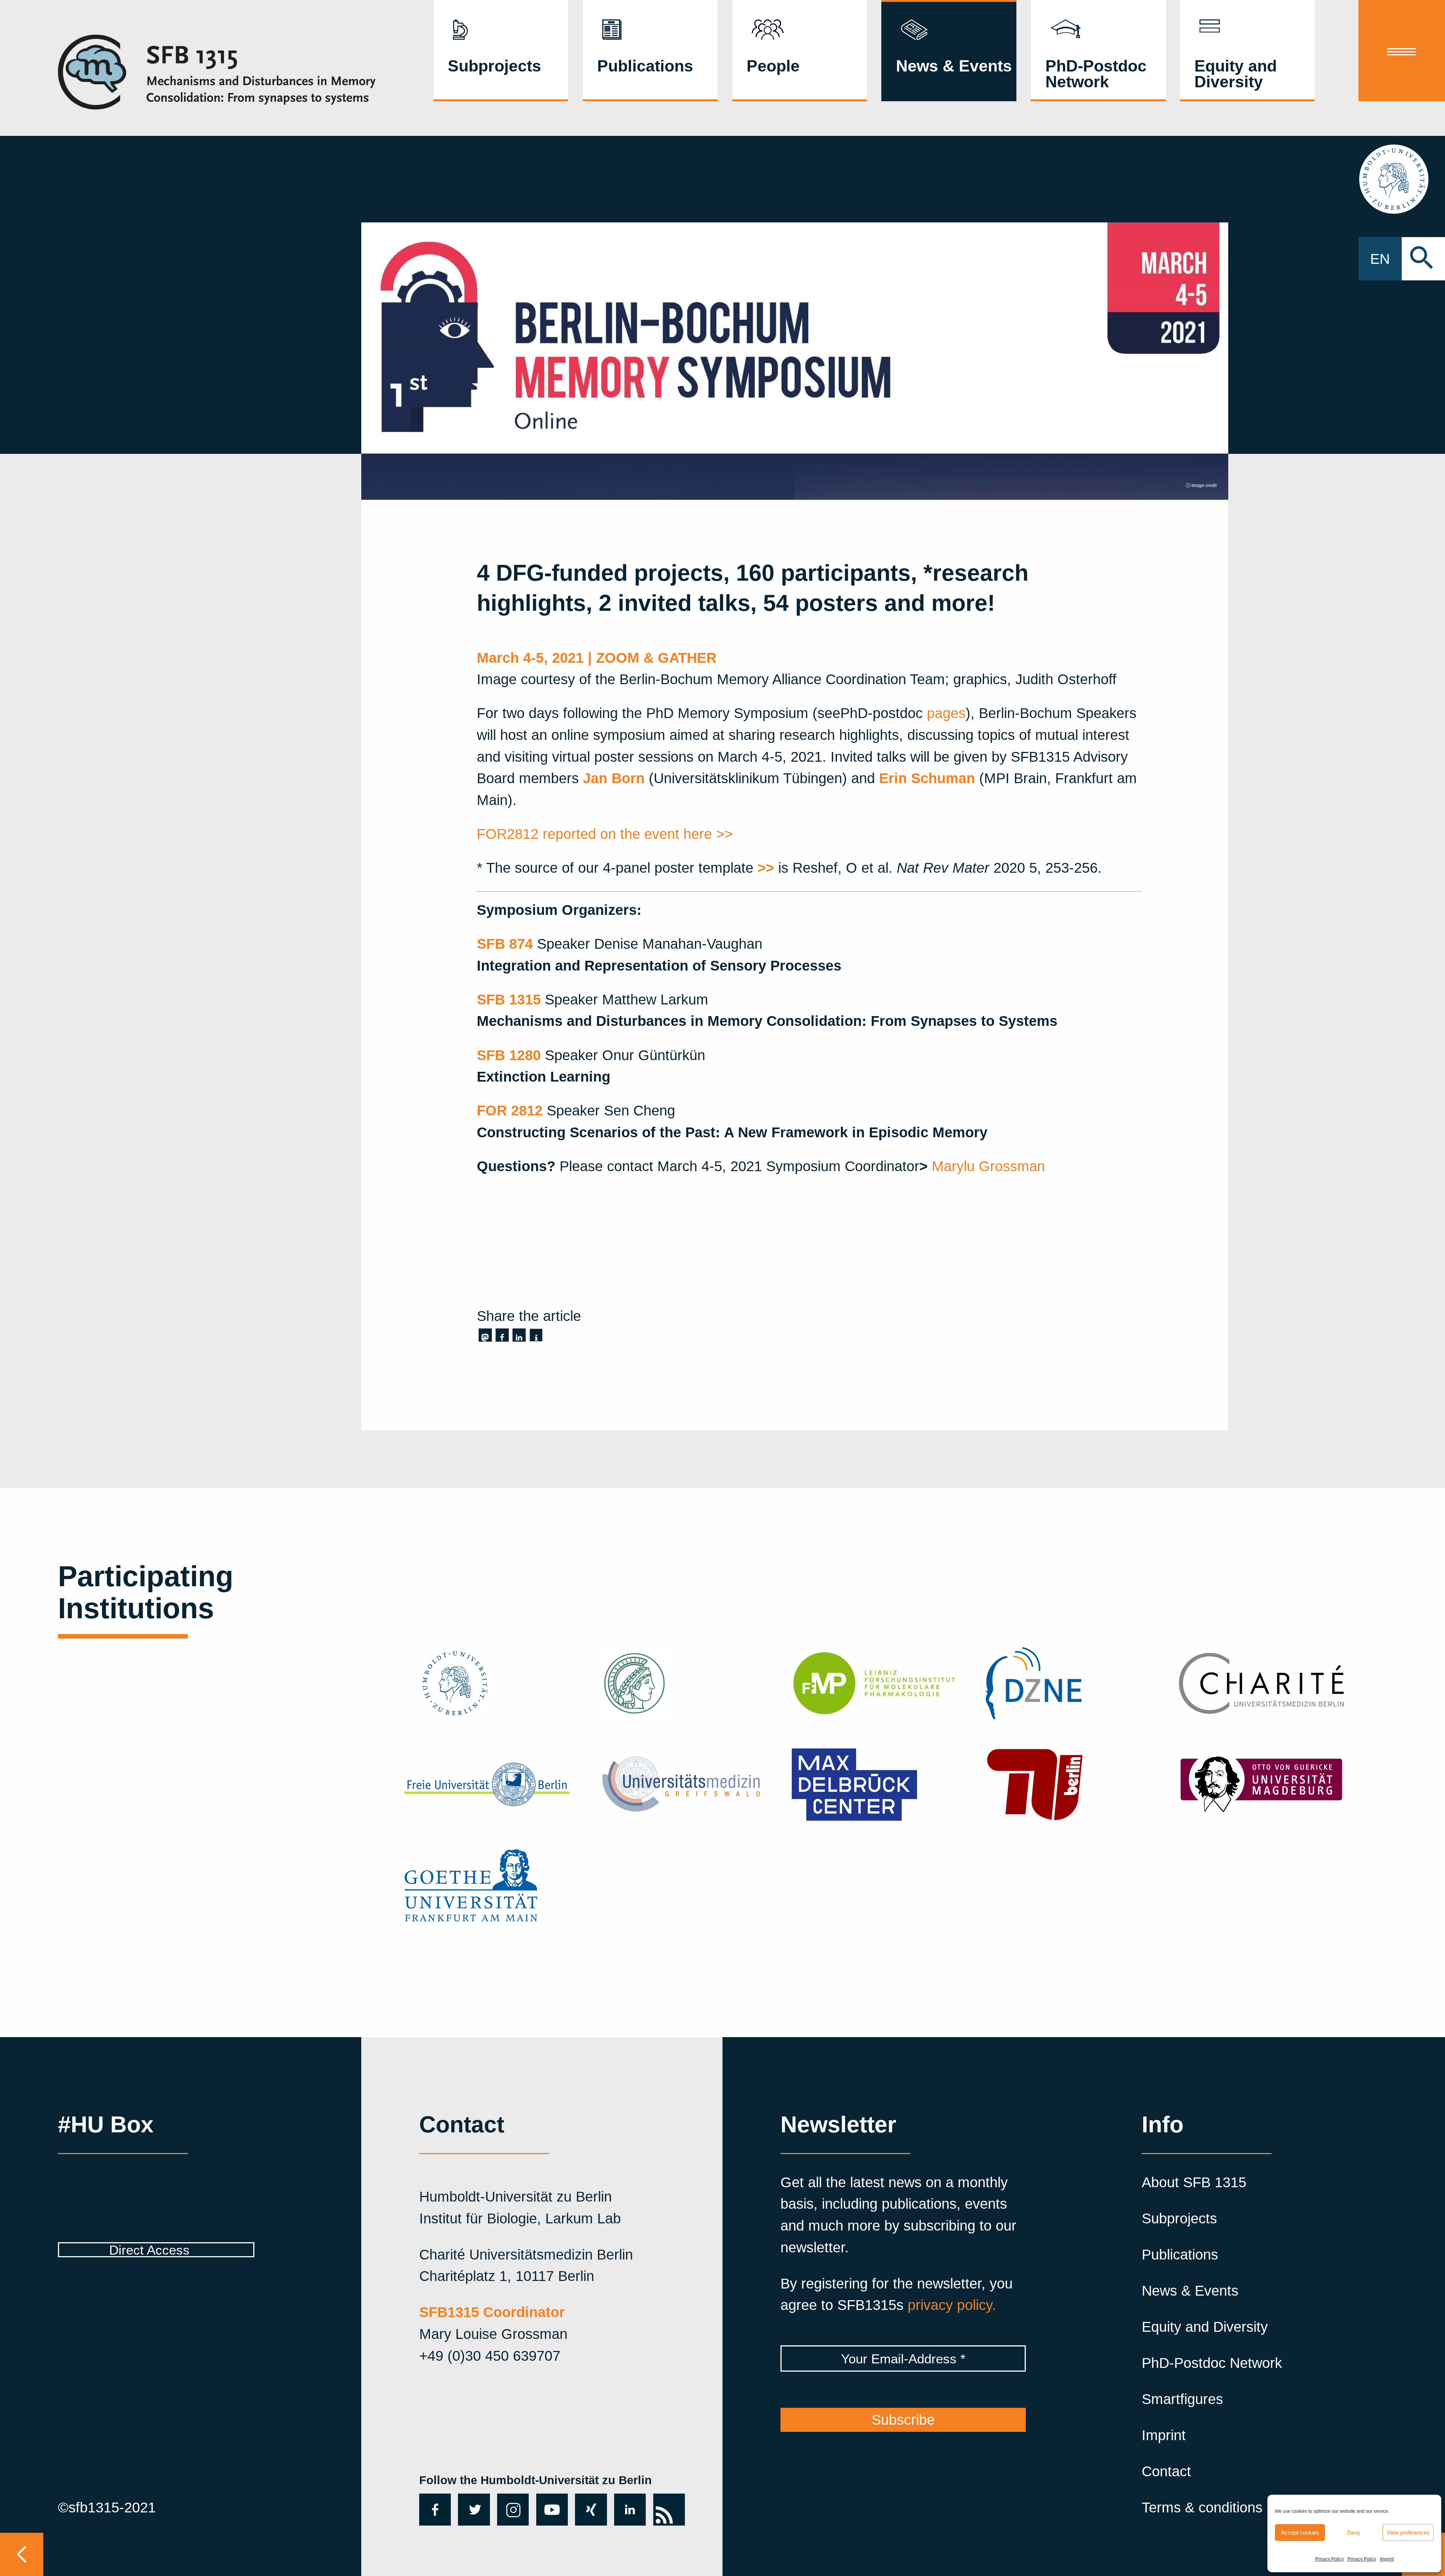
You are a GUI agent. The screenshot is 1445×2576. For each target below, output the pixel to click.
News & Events (954, 66)
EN (1380, 259)
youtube (550, 2509)
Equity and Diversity (1236, 74)
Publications (645, 66)
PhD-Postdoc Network (1096, 74)
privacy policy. (952, 2305)
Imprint (1387, 2559)
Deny (1354, 2533)
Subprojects (494, 66)
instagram (513, 2509)
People (773, 66)
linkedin (630, 2509)
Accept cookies (1300, 2533)
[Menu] (1402, 51)
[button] (485, 1335)
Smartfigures (1182, 2399)
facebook (433, 2509)
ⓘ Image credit (1201, 485)
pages (946, 713)
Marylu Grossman (988, 1166)
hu (1402, 179)
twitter (471, 2509)
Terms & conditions (1202, 2507)
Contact (1166, 2471)
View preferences (1408, 2533)
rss (663, 2501)
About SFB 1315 (1194, 2182)
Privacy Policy (1329, 2559)
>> (766, 868)
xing (589, 2501)
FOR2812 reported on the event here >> (605, 834)
